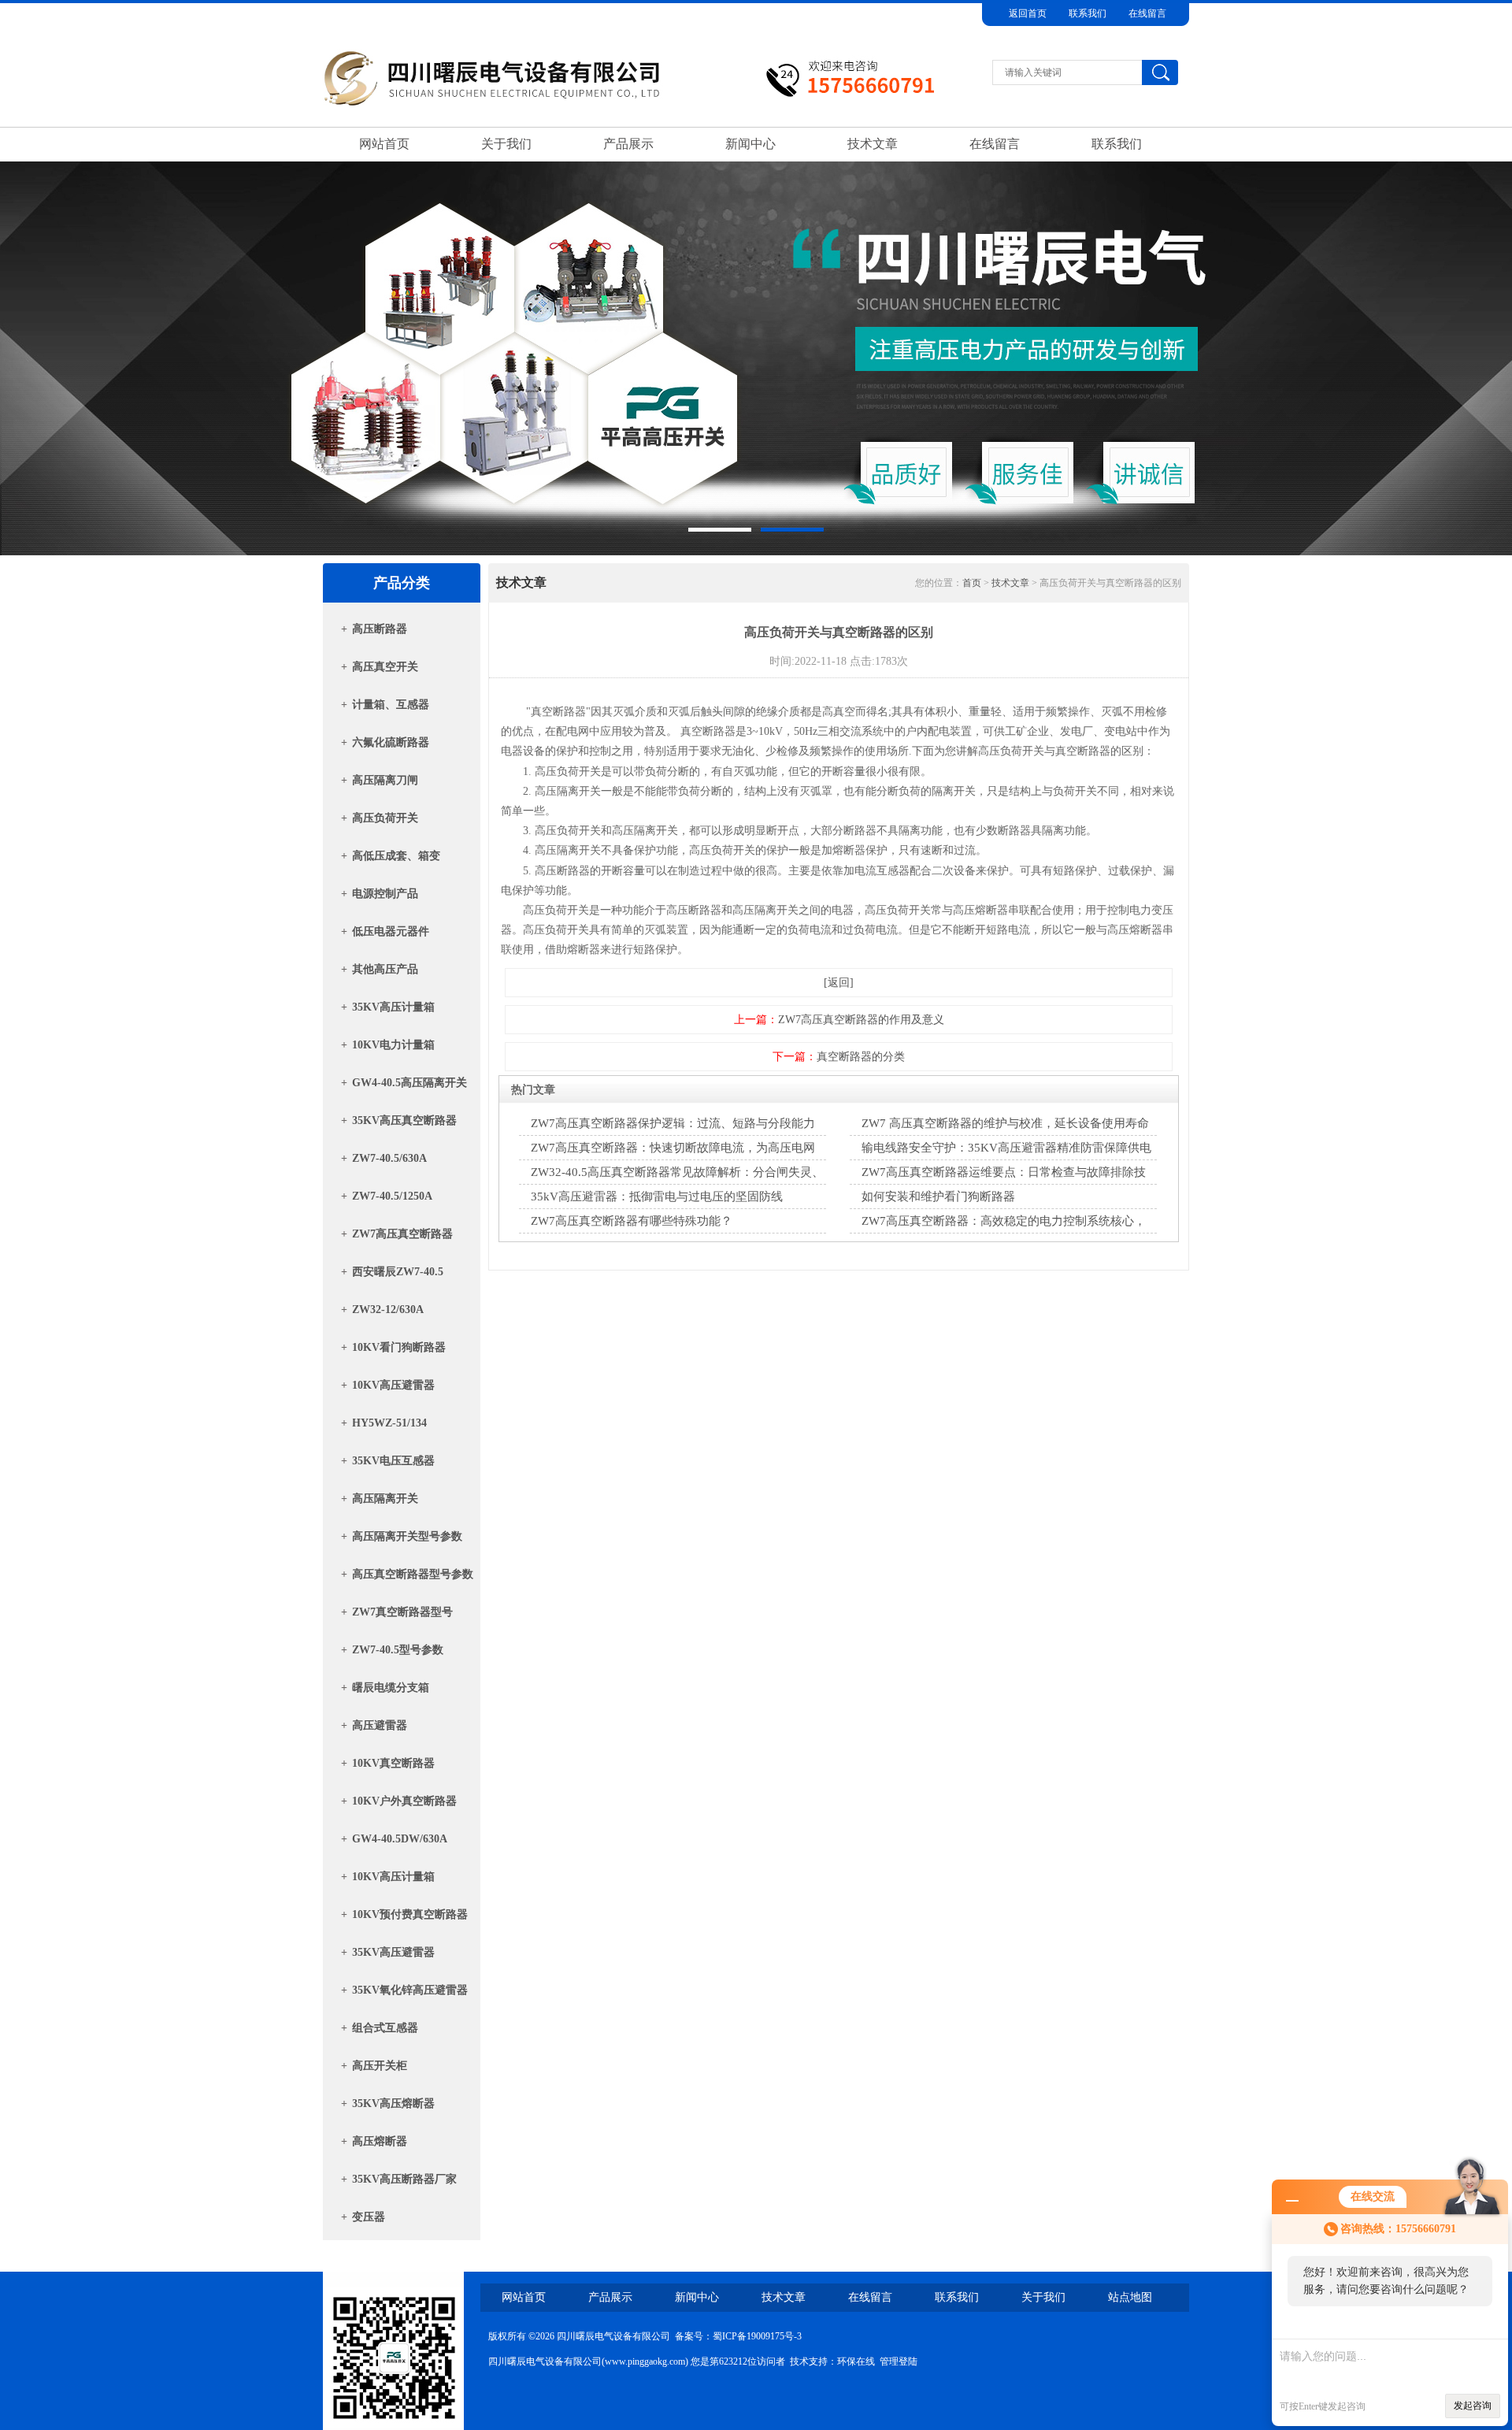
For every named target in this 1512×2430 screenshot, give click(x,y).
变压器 (369, 2217)
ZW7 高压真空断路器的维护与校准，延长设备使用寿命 (1005, 1123)
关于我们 (506, 144)
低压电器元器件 (391, 931)
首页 (972, 583)
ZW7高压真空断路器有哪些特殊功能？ (632, 1221)
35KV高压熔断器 (393, 2104)
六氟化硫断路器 (391, 742)
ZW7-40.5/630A (389, 1158)
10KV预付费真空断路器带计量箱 (410, 1919)
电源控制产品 (385, 894)
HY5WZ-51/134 (389, 1423)
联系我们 (1088, 13)
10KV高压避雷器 (393, 1385)
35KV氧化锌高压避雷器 (410, 1990)
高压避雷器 (380, 1725)
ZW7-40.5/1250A (392, 1196)
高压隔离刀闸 (385, 780)
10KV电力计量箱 (393, 1045)
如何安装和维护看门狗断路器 (938, 1196)
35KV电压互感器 (393, 1461)
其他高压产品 (385, 969)
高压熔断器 (380, 2141)
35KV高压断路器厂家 (404, 2179)
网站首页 (384, 144)
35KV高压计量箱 (393, 1007)
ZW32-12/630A (388, 1310)
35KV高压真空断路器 (404, 1120)
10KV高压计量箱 (393, 1877)
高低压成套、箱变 (396, 856)
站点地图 (1130, 2297)
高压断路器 (380, 629)
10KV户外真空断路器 (404, 1801)
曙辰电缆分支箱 (391, 1688)
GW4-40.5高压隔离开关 (409, 1083)
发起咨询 (1473, 2406)
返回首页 (1028, 13)
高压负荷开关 (385, 818)
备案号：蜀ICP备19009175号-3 (738, 2336)
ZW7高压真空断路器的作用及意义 (861, 1020)
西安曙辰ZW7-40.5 (398, 1272)
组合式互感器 (385, 2028)
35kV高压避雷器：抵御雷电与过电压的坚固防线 (657, 1196)
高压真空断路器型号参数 (413, 1574)
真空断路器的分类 (861, 1057)
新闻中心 (750, 144)
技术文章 (873, 144)
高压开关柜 (380, 2066)
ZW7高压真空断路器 (402, 1234)
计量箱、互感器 (391, 705)
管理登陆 (899, 2361)
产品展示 (628, 144)
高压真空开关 (385, 667)
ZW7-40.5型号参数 (398, 1650)
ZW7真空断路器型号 (402, 1612)
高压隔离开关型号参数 (407, 1536)
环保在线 (856, 2361)
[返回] (839, 983)
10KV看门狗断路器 (399, 1347)
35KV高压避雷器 (393, 1952)
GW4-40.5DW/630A (400, 1839)
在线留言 (1147, 13)
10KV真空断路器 (393, 1763)
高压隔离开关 (385, 1499)
